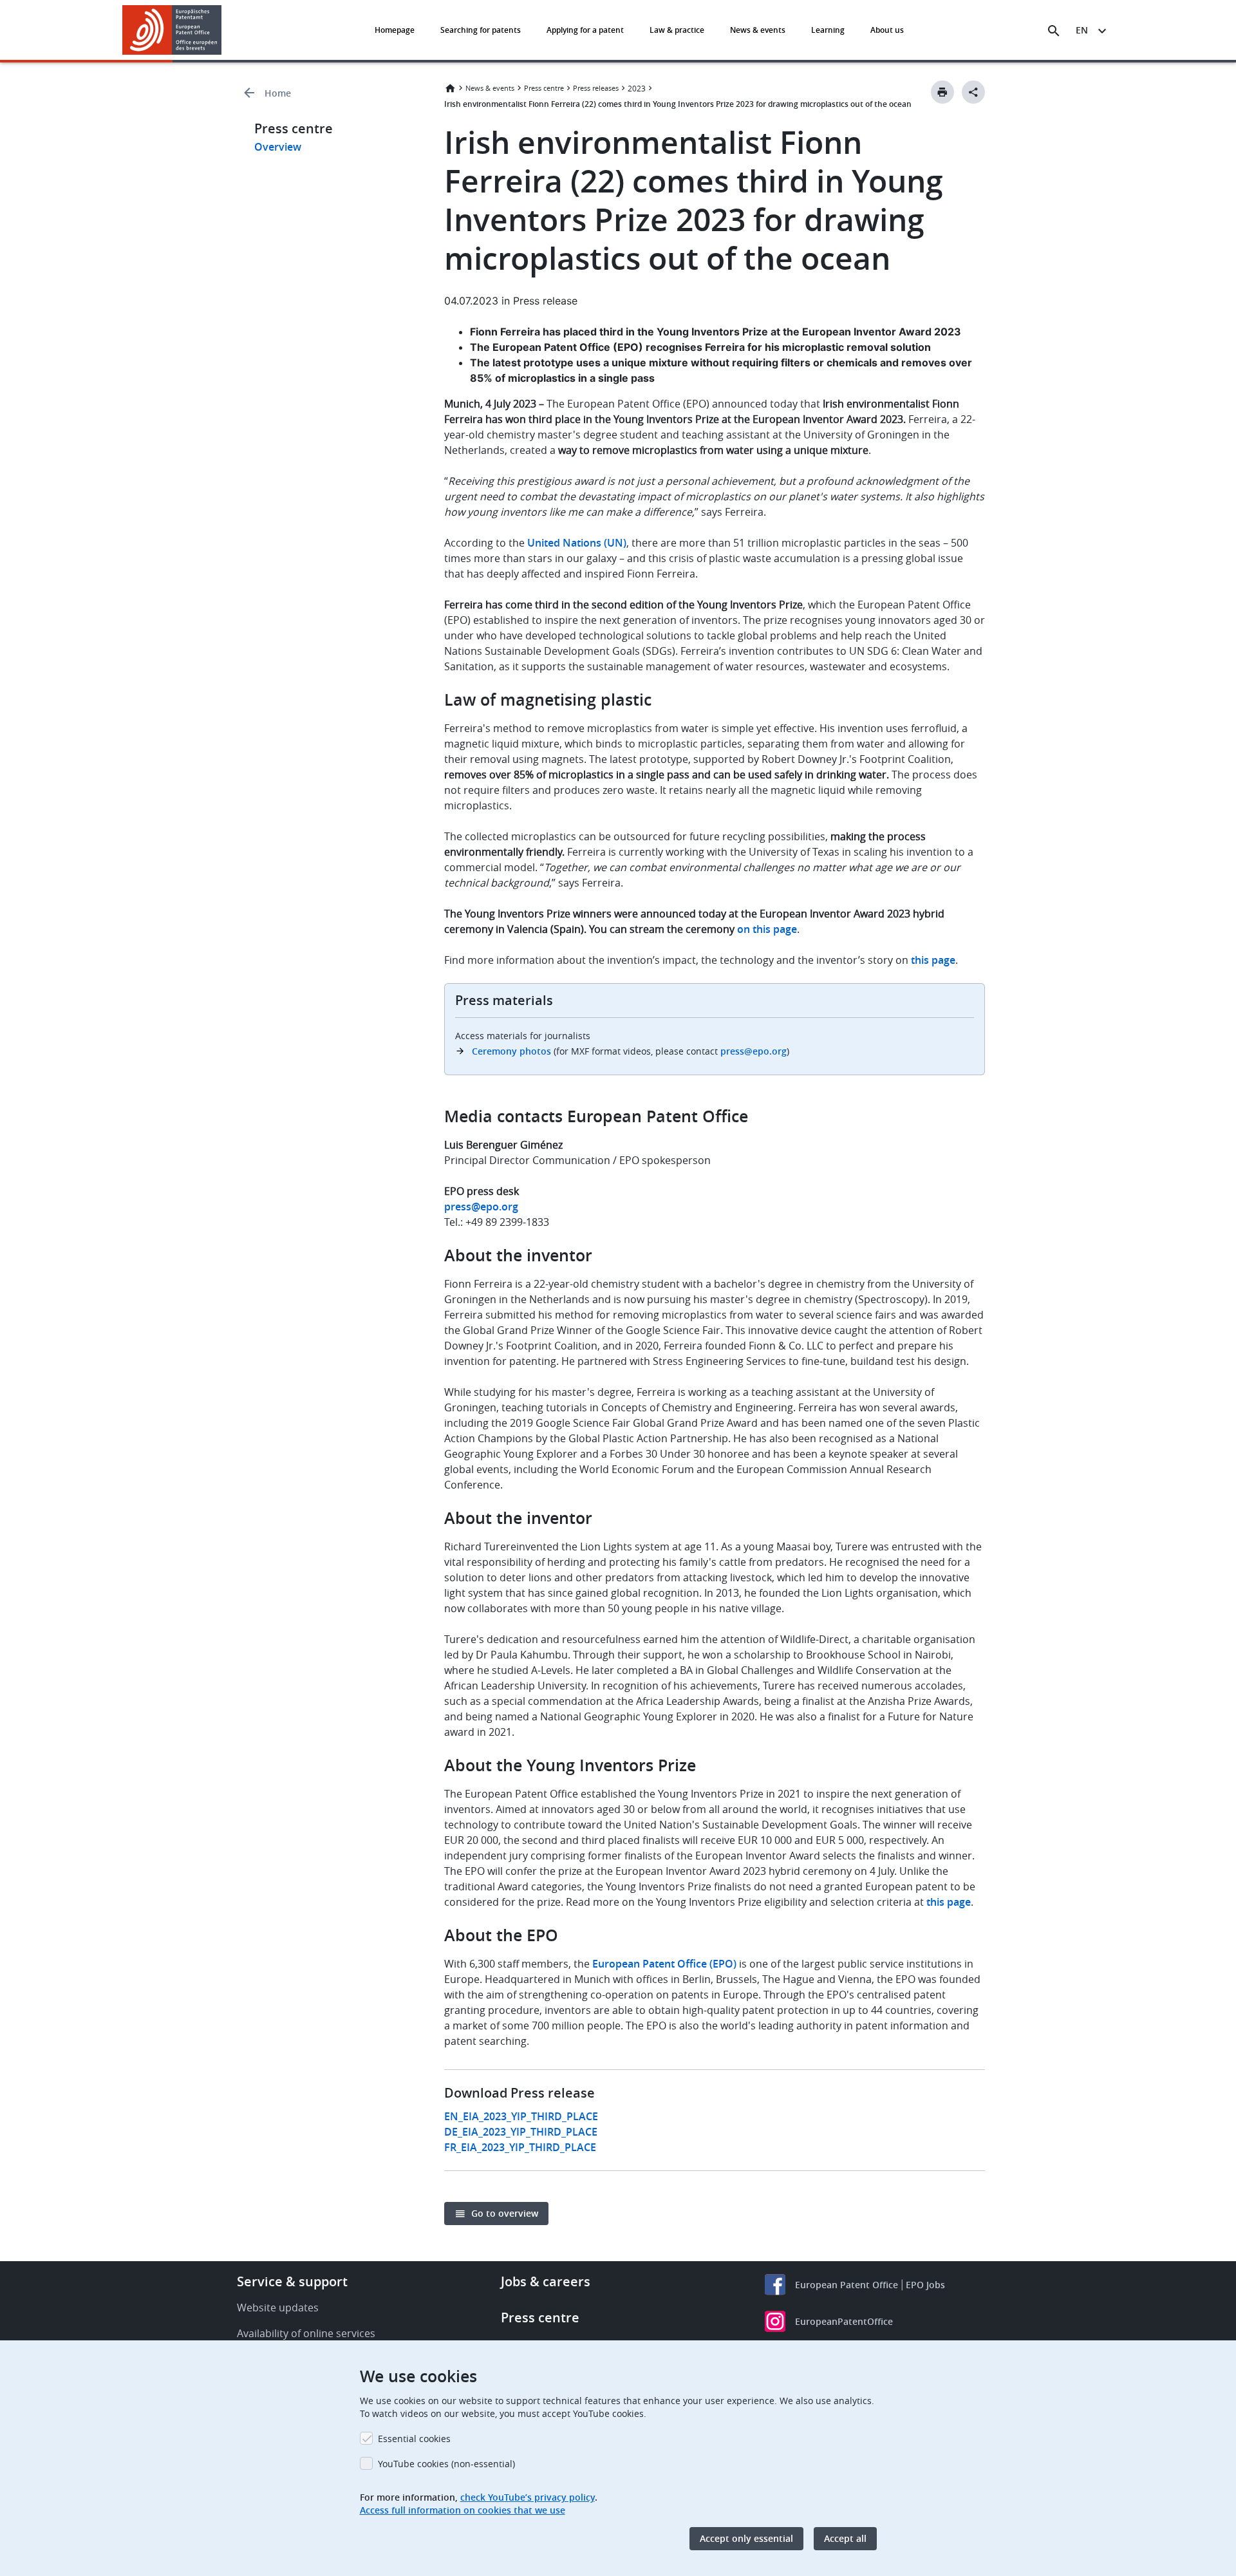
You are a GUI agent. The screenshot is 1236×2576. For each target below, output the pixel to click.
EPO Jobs (925, 2285)
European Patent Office (847, 2285)
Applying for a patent (585, 30)
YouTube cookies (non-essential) (446, 2464)
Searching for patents (481, 30)
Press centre (544, 88)
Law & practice (677, 30)
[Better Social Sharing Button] (973, 92)
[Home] (172, 30)
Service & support (292, 2281)
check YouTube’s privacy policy (528, 2497)
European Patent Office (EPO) (664, 1964)
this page (949, 1902)
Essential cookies (414, 2439)
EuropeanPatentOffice (844, 2321)
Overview (278, 147)
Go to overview (505, 2213)
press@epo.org (754, 1051)
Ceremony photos (511, 1051)
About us (887, 30)
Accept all (845, 2538)
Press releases (596, 88)
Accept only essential (746, 2538)
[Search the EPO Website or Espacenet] (1054, 31)
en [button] (1082, 30)
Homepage (395, 30)
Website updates (278, 2308)
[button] (224, 31)
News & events (758, 30)
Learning (828, 30)
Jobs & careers (546, 2281)
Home (278, 93)
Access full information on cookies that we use (463, 2510)
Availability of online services (306, 2333)
